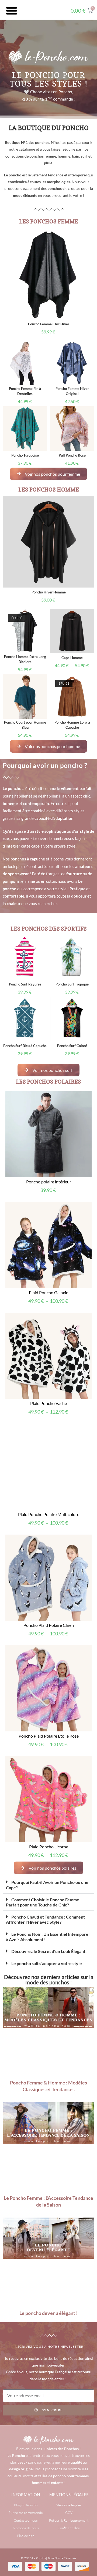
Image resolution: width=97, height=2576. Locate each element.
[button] (12, 11)
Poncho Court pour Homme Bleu (25, 725)
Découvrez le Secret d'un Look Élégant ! (50, 1298)
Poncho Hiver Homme (49, 592)
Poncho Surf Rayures (25, 984)
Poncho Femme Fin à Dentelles (25, 391)
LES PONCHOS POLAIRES (48, 1082)
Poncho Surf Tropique (72, 984)
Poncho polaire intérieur (49, 1184)
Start (88, 1202)
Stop (92, 1202)
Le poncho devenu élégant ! (48, 1660)
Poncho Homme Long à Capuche (72, 725)
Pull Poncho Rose (72, 455)
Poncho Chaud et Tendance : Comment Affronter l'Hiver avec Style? (45, 1266)
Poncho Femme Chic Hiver (49, 324)
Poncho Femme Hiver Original (72, 391)
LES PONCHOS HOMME (49, 490)
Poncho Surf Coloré (72, 1046)
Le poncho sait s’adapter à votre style (47, 1310)
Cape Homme (72, 658)
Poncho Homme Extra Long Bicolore (25, 659)
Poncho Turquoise (25, 455)
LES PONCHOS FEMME (49, 222)
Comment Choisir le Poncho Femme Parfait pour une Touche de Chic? (43, 1249)
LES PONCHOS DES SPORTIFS (49, 929)
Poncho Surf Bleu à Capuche (25, 1046)
